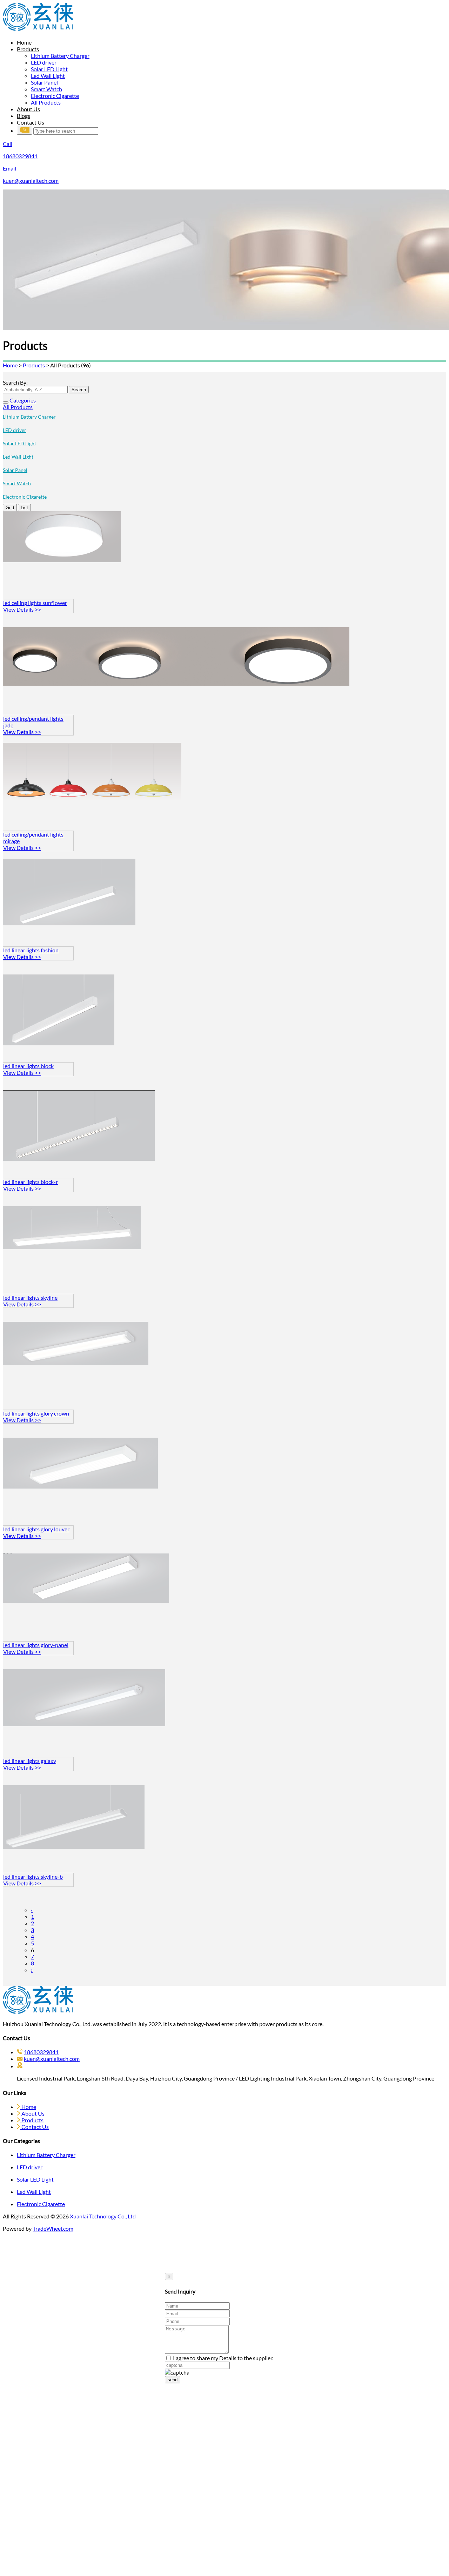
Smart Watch (46, 89)
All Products (46, 102)
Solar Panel (44, 82)
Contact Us (31, 122)
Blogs (24, 116)
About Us (28, 109)
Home (24, 42)
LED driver (44, 62)
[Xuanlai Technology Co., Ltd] (38, 29)
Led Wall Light (48, 76)
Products (28, 49)
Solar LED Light (49, 69)
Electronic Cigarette (55, 96)
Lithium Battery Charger (60, 56)
